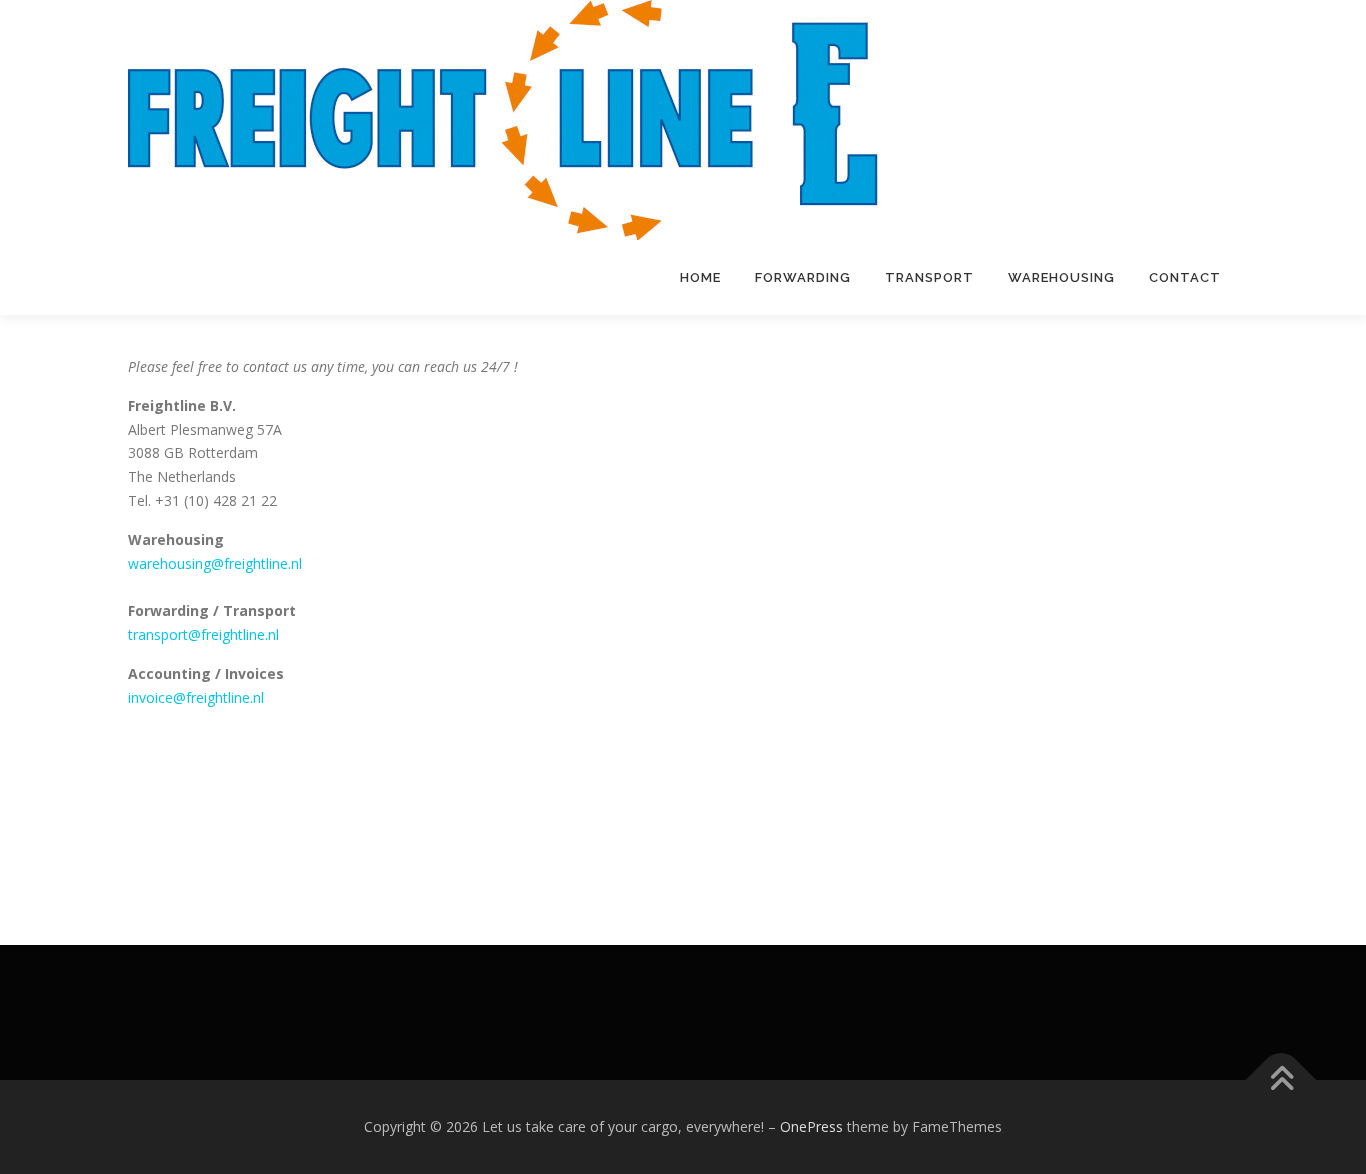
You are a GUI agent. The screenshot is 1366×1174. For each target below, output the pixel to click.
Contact (1185, 277)
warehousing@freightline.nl (215, 563)
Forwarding (803, 277)
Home (700, 277)
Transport (929, 277)
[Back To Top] (1281, 1080)
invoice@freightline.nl (196, 697)
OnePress (811, 1126)
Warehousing (1061, 277)
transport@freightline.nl (203, 634)
